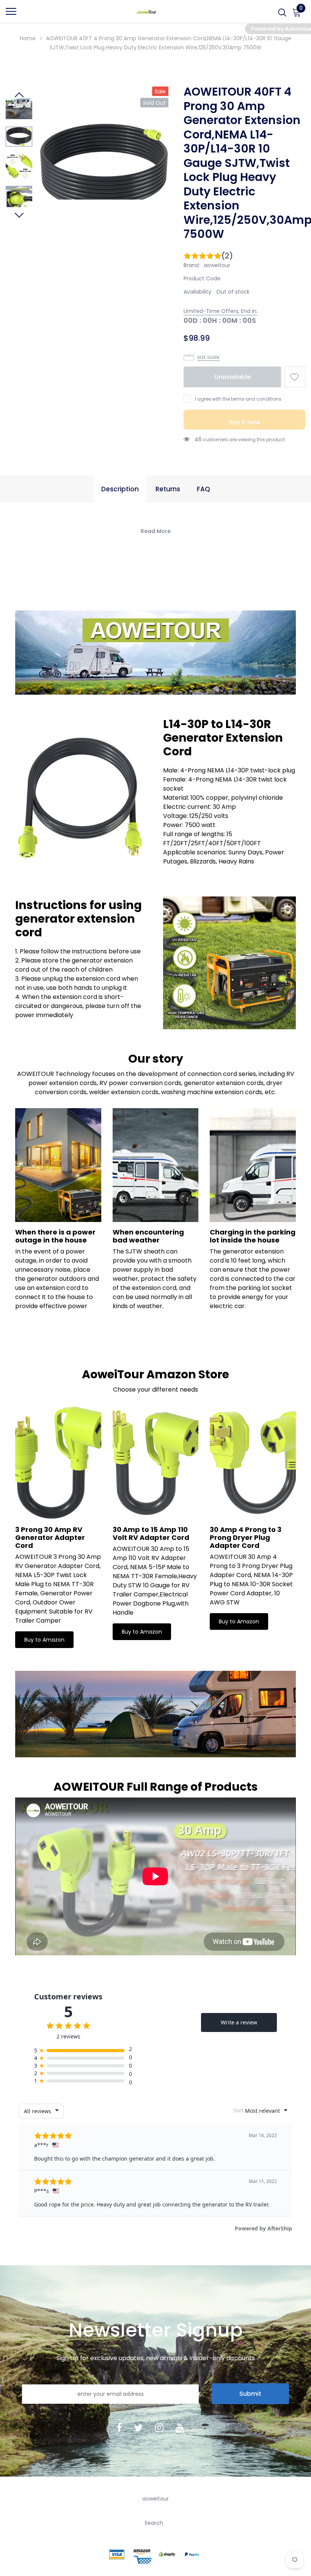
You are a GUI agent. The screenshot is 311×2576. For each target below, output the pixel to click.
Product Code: (203, 278)
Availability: (198, 292)
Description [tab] (120, 489)
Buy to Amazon (44, 1640)
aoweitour (217, 265)
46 (198, 439)
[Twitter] (138, 2427)
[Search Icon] (282, 15)
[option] (104, 170)
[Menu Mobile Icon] (11, 15)
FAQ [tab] (203, 489)
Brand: (192, 265)
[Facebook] (119, 2427)
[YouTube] (180, 2427)
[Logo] (146, 11)
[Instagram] (159, 2427)
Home (28, 38)
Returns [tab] (168, 489)
